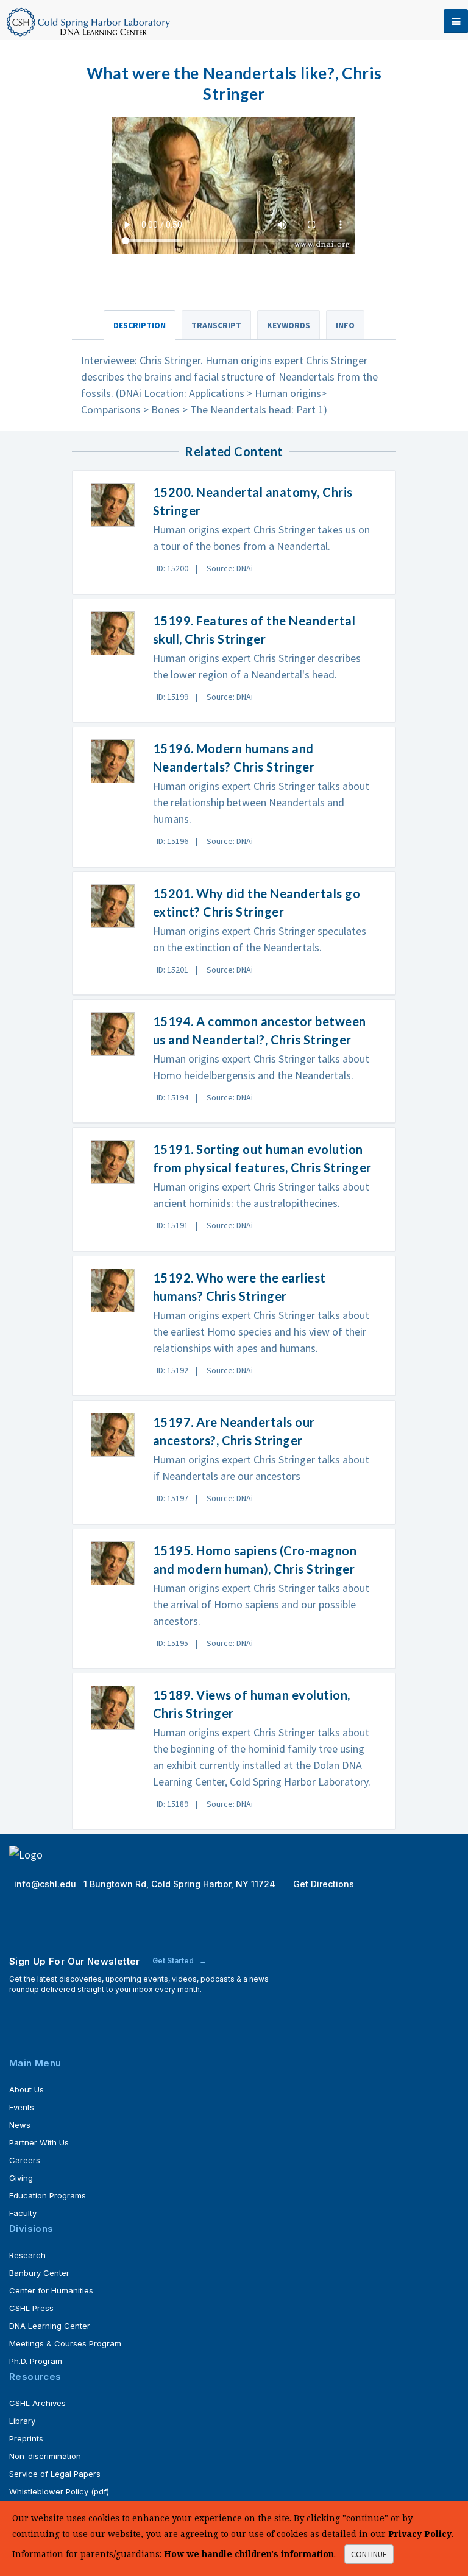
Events (22, 2107)
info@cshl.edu (46, 1884)
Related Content (234, 451)
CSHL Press (31, 2308)
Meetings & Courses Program (65, 2343)
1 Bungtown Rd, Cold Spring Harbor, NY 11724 (181, 1884)
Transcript (216, 325)
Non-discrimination (45, 2456)
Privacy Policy (420, 2534)
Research (27, 2255)
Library (22, 2421)
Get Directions (324, 1884)
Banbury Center (39, 2273)
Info (345, 325)
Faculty (23, 2213)
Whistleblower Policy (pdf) (59, 2491)
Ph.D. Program (36, 2361)
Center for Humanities (51, 2290)
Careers (25, 2160)
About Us (27, 2089)
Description (140, 325)
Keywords (289, 325)
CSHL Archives (37, 2403)
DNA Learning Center (50, 2326)
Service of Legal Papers (55, 2474)
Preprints (26, 2438)
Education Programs (48, 2195)
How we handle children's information (249, 2554)
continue (369, 2554)
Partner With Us (39, 2142)
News (20, 2125)
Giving (21, 2178)
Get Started (174, 1961)
